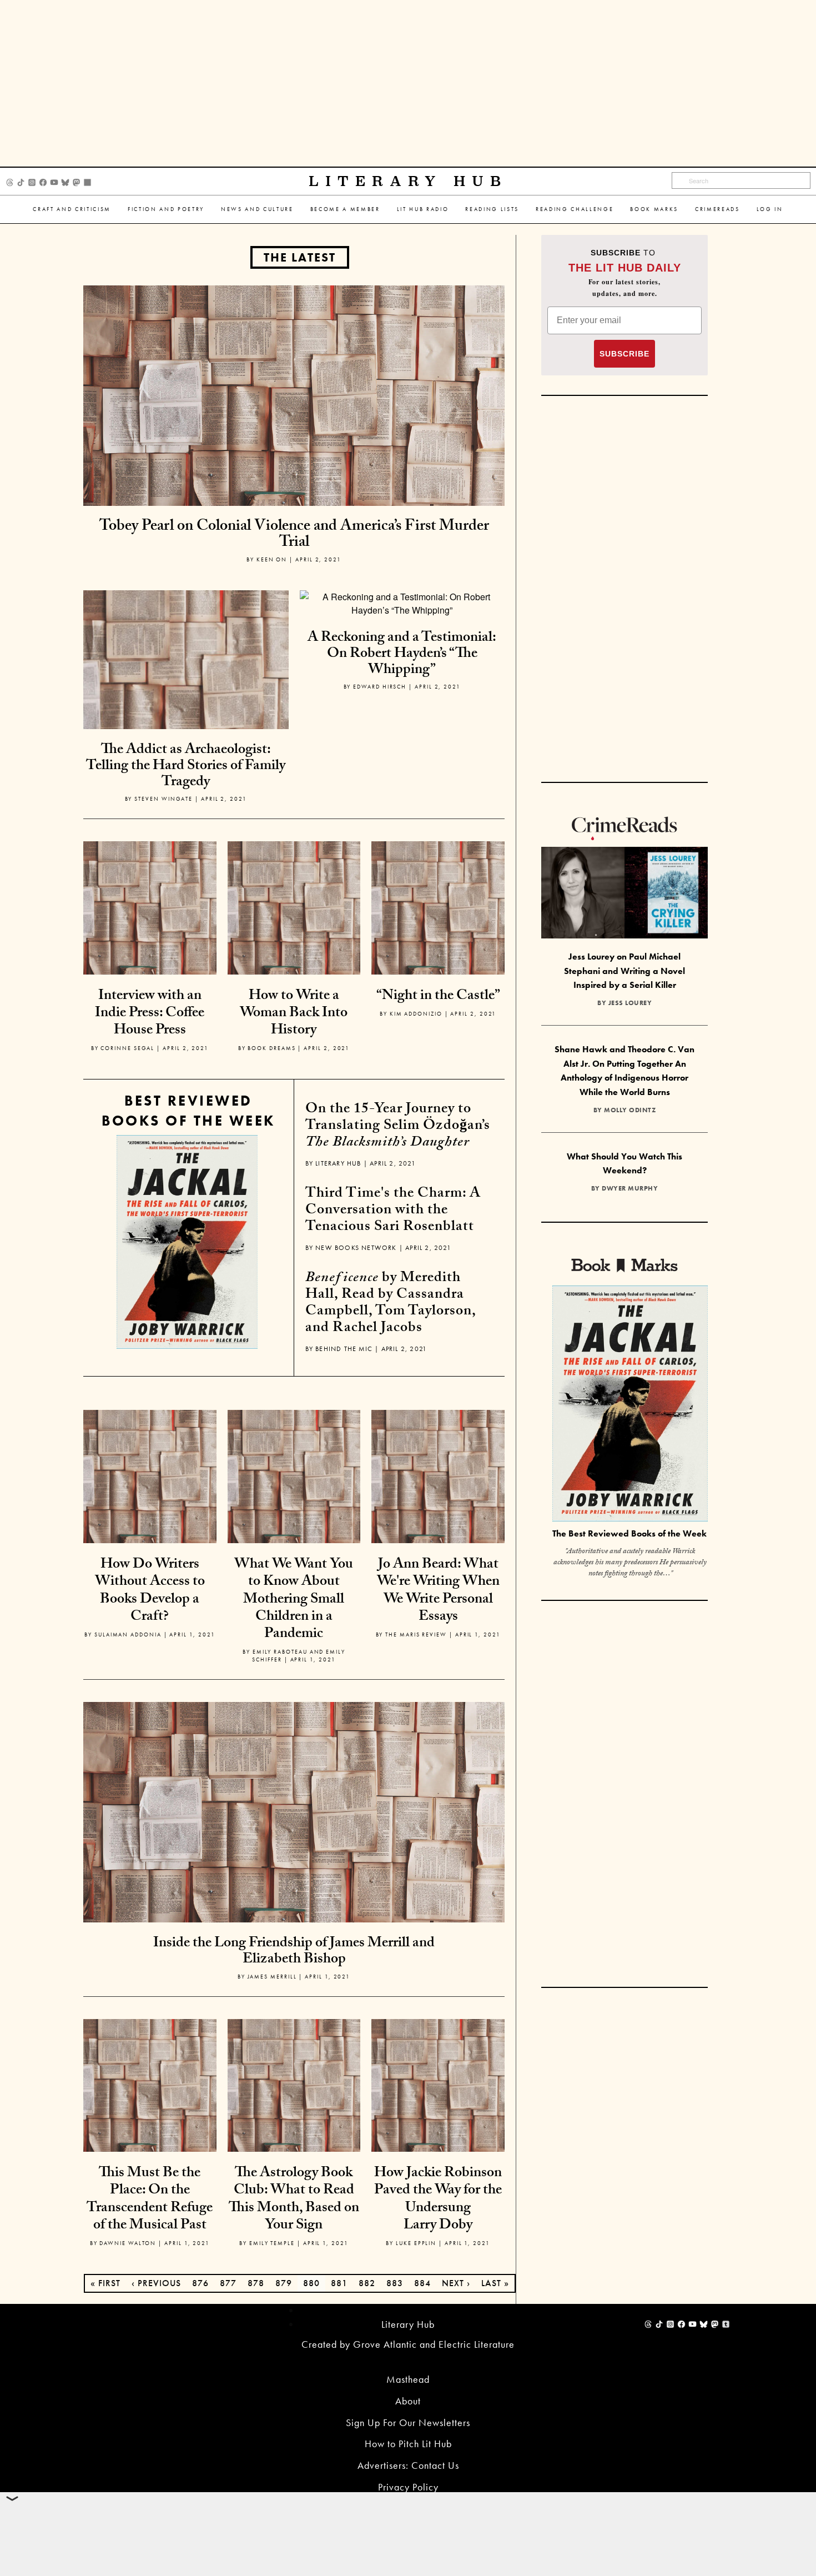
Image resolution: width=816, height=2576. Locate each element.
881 (339, 2283)
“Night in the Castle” (438, 997)
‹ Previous (156, 2283)
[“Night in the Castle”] (438, 907)
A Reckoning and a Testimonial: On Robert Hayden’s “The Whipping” (402, 654)
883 (395, 2283)
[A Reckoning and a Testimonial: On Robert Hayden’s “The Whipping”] (402, 603)
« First (105, 2283)
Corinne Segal (127, 1048)
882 (367, 2283)
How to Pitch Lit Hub (408, 2444)
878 (256, 2283)
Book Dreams (271, 1048)
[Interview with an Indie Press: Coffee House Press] (150, 907)
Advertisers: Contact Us (408, 2465)
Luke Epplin (416, 2243)
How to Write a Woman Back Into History (294, 1014)
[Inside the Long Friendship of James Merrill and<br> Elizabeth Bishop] (294, 1811)
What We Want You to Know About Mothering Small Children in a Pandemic (294, 1600)
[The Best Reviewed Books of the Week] (630, 1405)
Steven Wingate (163, 799)
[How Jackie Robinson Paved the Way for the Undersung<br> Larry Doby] (438, 2084)
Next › (456, 2283)
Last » (495, 2283)
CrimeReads (717, 209)
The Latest (300, 257)
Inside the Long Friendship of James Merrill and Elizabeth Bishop (294, 1952)
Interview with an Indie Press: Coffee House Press (150, 1014)
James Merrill (272, 1977)
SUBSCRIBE (624, 354)
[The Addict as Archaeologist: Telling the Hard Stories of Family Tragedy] (186, 692)
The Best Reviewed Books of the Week (629, 1533)
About (408, 2401)
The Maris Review (416, 1635)
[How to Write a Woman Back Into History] (294, 907)
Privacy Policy (408, 2487)
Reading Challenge (575, 209)
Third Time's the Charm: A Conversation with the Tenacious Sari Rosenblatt (393, 1211)
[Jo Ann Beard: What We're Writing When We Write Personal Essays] (438, 1475)
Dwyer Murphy (630, 1188)
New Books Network (356, 1248)
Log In (770, 209)
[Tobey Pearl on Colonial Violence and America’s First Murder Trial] (294, 395)
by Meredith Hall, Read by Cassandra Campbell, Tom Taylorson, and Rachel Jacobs (391, 1304)
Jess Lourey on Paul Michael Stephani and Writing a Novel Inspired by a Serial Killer (624, 971)
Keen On (272, 559)
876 (200, 2283)
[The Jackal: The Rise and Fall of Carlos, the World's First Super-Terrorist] (187, 1242)
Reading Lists (492, 209)
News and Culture (257, 209)
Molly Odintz (630, 1110)
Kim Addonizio (416, 1014)
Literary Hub (408, 181)
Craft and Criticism (72, 209)
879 (284, 2283)
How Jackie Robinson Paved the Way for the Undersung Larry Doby (438, 2200)
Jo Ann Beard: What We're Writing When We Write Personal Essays (438, 1591)
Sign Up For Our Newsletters (408, 2422)
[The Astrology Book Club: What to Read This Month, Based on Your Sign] (294, 2084)
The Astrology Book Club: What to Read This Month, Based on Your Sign (294, 2200)
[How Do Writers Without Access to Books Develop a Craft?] (150, 1475)
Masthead (408, 2379)
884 (422, 2283)
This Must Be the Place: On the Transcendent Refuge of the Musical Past (150, 2200)
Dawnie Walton (128, 2243)
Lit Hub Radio (423, 209)
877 (228, 2283)
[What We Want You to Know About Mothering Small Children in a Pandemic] (294, 1475)
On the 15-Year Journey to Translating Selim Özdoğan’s (398, 1127)
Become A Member (345, 209)
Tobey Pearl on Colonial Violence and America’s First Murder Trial (294, 536)
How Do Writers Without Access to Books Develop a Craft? (150, 1591)
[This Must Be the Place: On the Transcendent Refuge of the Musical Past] (150, 2084)
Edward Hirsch (380, 687)
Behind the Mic (344, 1349)
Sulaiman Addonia (128, 1635)
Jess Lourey (630, 1003)
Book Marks (654, 209)
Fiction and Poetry (166, 209)
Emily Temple (272, 2243)
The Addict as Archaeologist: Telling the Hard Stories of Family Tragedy (186, 767)
